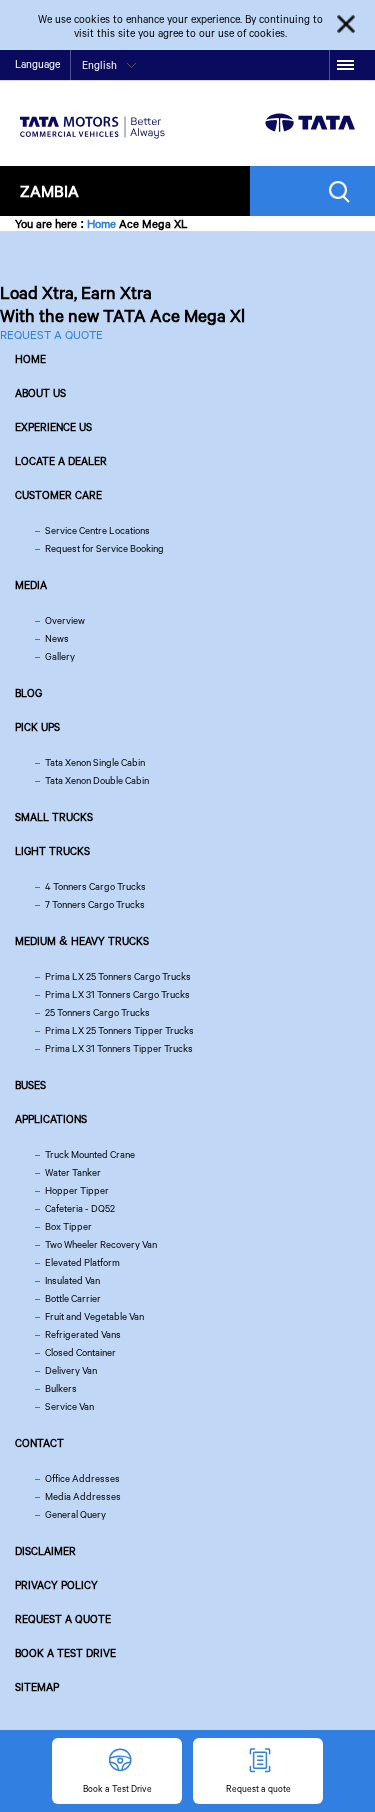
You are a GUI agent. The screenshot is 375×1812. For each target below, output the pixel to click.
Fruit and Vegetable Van (94, 1316)
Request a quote (63, 1619)
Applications (51, 1119)
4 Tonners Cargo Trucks (95, 886)
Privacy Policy (56, 1585)
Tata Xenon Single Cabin (95, 762)
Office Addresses (82, 1478)
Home (101, 223)
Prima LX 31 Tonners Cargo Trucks (117, 994)
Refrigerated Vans (83, 1334)
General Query (75, 1514)
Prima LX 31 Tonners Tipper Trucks (119, 1048)
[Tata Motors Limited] (92, 115)
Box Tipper (68, 1226)
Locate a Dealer (61, 461)
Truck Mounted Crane (90, 1154)
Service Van (69, 1406)
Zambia (49, 190)
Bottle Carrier (73, 1298)
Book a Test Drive (65, 1653)
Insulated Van (72, 1280)
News (57, 638)
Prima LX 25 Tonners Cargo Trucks (118, 976)
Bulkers (61, 1388)
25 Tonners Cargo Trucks (97, 1012)
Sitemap (37, 1687)
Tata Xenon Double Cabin (97, 780)
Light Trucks (52, 851)
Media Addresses (83, 1496)
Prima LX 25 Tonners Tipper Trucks (119, 1030)
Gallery (60, 656)
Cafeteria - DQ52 (80, 1208)
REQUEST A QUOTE (51, 334)
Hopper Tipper (77, 1190)
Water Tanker (73, 1172)
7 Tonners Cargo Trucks (95, 904)
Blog (28, 693)
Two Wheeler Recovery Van (101, 1244)
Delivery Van (71, 1370)
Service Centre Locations (97, 530)
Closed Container (80, 1352)
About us (40, 393)
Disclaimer (45, 1551)
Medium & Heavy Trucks (82, 941)
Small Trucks (54, 817)
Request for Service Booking (104, 548)
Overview (65, 620)
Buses (30, 1085)
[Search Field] (344, 191)
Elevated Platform (82, 1262)
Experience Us (53, 427)
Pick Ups (37, 727)
